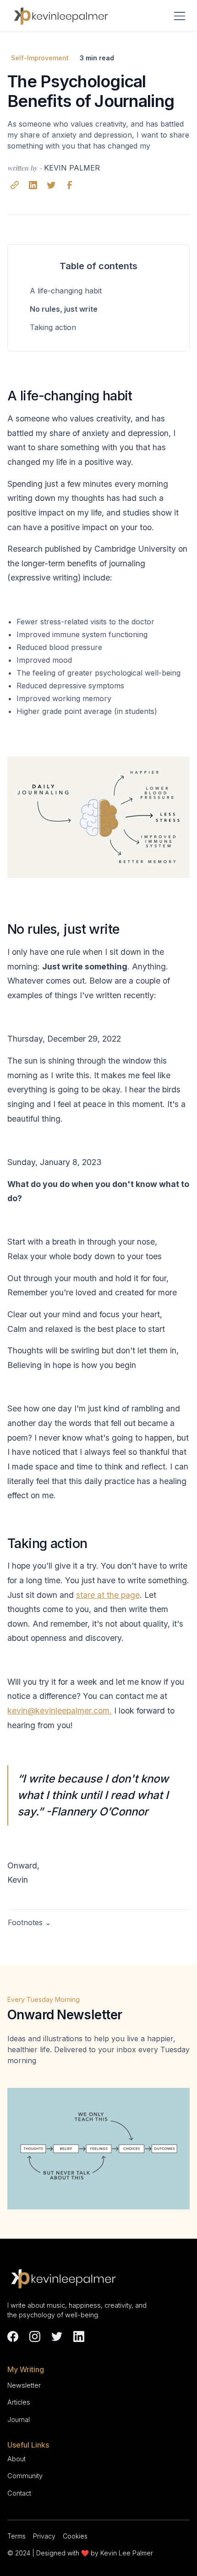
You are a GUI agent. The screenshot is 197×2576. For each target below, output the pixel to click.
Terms (16, 2536)
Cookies (75, 2536)
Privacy (44, 2536)
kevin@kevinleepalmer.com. (60, 1711)
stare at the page (108, 1595)
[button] (178, 16)
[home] (62, 16)
